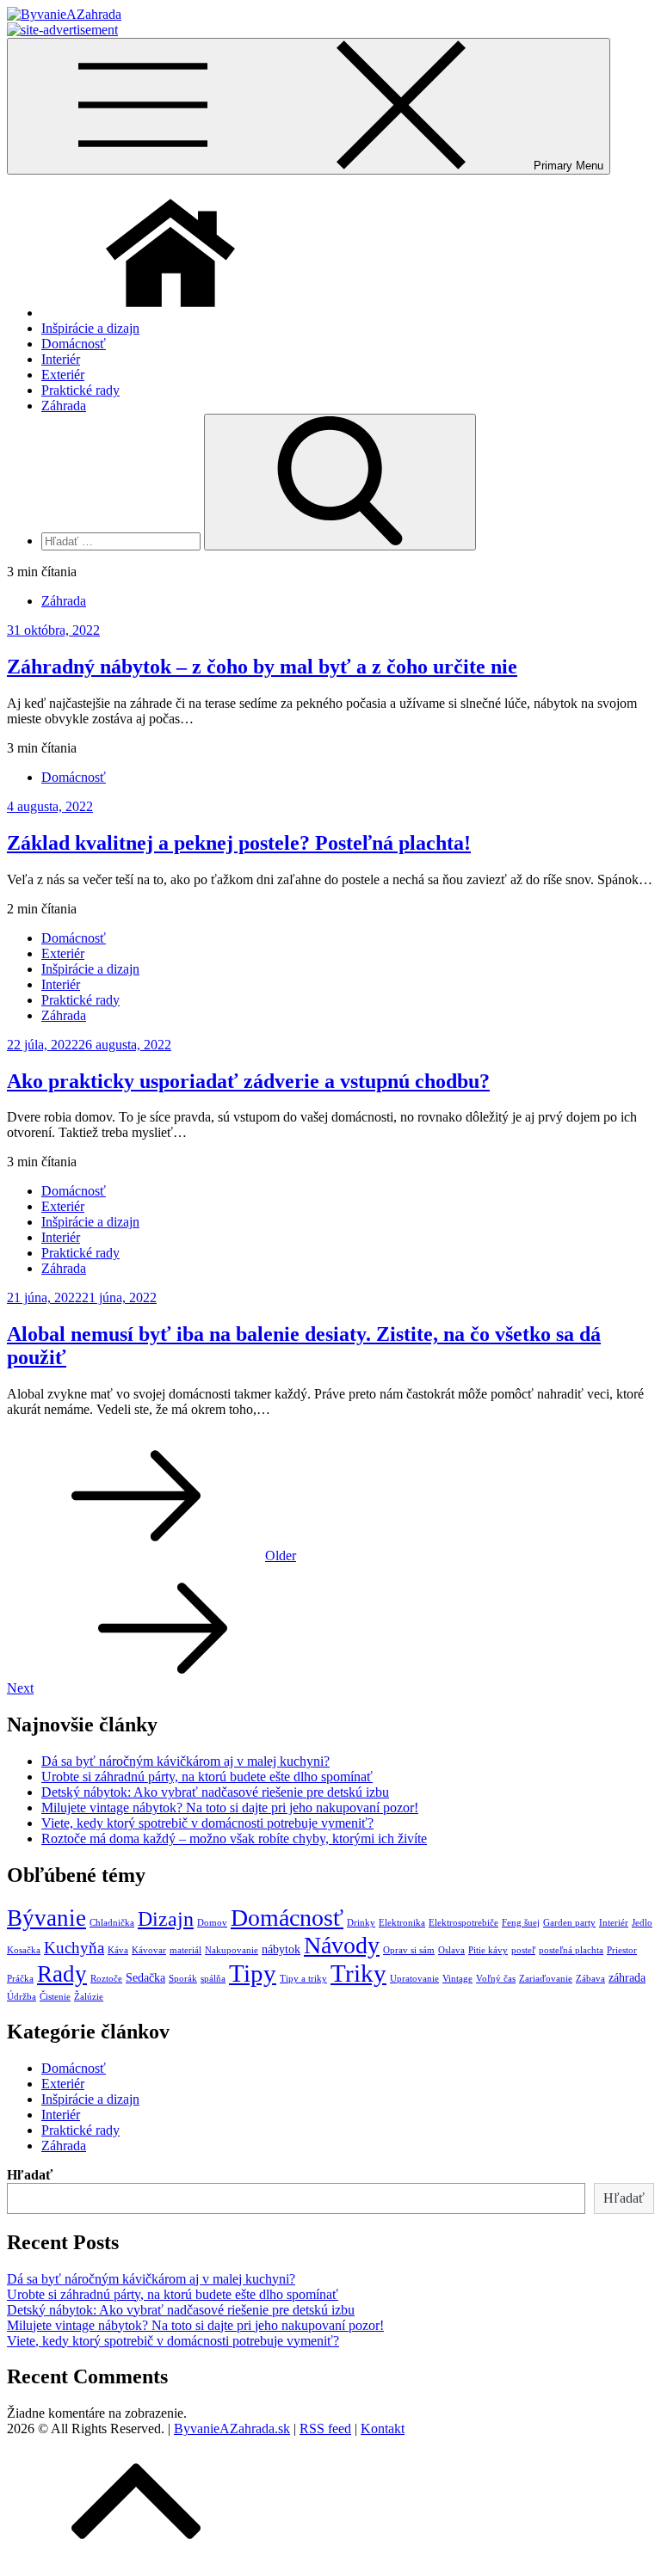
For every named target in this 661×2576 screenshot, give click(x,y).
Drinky (361, 1923)
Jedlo (642, 1923)
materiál (185, 1950)
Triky (358, 1973)
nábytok (281, 1949)
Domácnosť (74, 344)
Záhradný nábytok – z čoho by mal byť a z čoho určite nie (262, 667)
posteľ (523, 1950)
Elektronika (402, 1923)
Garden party (569, 1923)
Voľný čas (496, 1979)
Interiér (61, 359)
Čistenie (55, 1997)
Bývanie (46, 1918)
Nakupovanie (232, 1950)
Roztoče (106, 1979)
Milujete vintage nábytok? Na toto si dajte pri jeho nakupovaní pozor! (230, 1808)
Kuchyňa (74, 1948)
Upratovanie (414, 1979)
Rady (62, 1974)
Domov (212, 1923)
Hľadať (30, 2175)
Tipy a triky (303, 1979)
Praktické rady (80, 390)
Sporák (183, 1979)
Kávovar (149, 1950)
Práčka (20, 1979)
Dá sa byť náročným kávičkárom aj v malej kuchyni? (185, 1761)
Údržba (22, 1997)
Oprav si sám (409, 1950)
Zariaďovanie (546, 1979)
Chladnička (112, 1923)
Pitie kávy (488, 1950)
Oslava (451, 1950)
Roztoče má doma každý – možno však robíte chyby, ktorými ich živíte (234, 1838)
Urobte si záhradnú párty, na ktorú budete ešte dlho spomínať (207, 1777)
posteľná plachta (571, 1950)
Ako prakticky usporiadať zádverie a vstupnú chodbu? (248, 1081)
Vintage (457, 1979)
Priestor (622, 1950)
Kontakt (383, 2428)
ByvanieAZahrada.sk (232, 2428)
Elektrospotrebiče (463, 1923)
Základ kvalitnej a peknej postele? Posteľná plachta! (239, 843)
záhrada (627, 1977)
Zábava (590, 1979)
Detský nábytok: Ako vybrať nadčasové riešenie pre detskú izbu (215, 1792)
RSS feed (325, 2428)
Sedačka (145, 1977)
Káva (118, 1950)
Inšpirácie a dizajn (90, 328)
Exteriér (63, 375)
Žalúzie (89, 1997)
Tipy (253, 1973)
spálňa (213, 1979)
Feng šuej (521, 1923)
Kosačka (24, 1950)
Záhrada (64, 406)
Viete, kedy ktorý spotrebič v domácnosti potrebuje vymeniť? (207, 1823)
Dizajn (166, 1918)
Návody (342, 1945)
